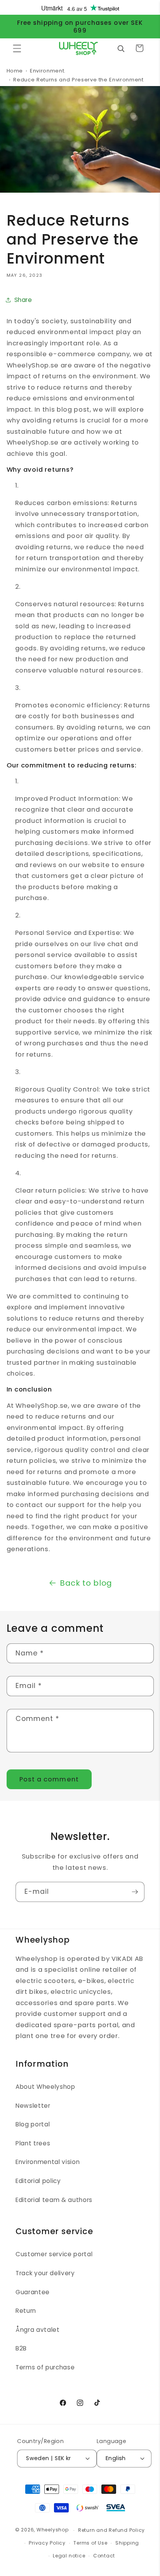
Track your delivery (45, 2273)
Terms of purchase (45, 2367)
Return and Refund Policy (111, 2530)
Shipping (127, 2543)
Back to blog (86, 1583)
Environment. (48, 71)
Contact (104, 2556)
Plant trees (33, 2143)
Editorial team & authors (54, 2200)
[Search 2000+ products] (121, 48)
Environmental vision (48, 2162)
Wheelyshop (53, 2530)
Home (15, 71)
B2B (21, 2348)
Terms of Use (90, 2543)
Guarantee (33, 2292)
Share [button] (23, 300)
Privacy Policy (47, 2543)
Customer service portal (54, 2254)
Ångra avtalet (38, 2330)
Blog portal (33, 2124)
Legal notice (69, 2556)
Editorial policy (38, 2181)
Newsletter (33, 2106)
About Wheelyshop (45, 2087)
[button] (17, 48)
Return (26, 2311)
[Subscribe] (135, 1892)
